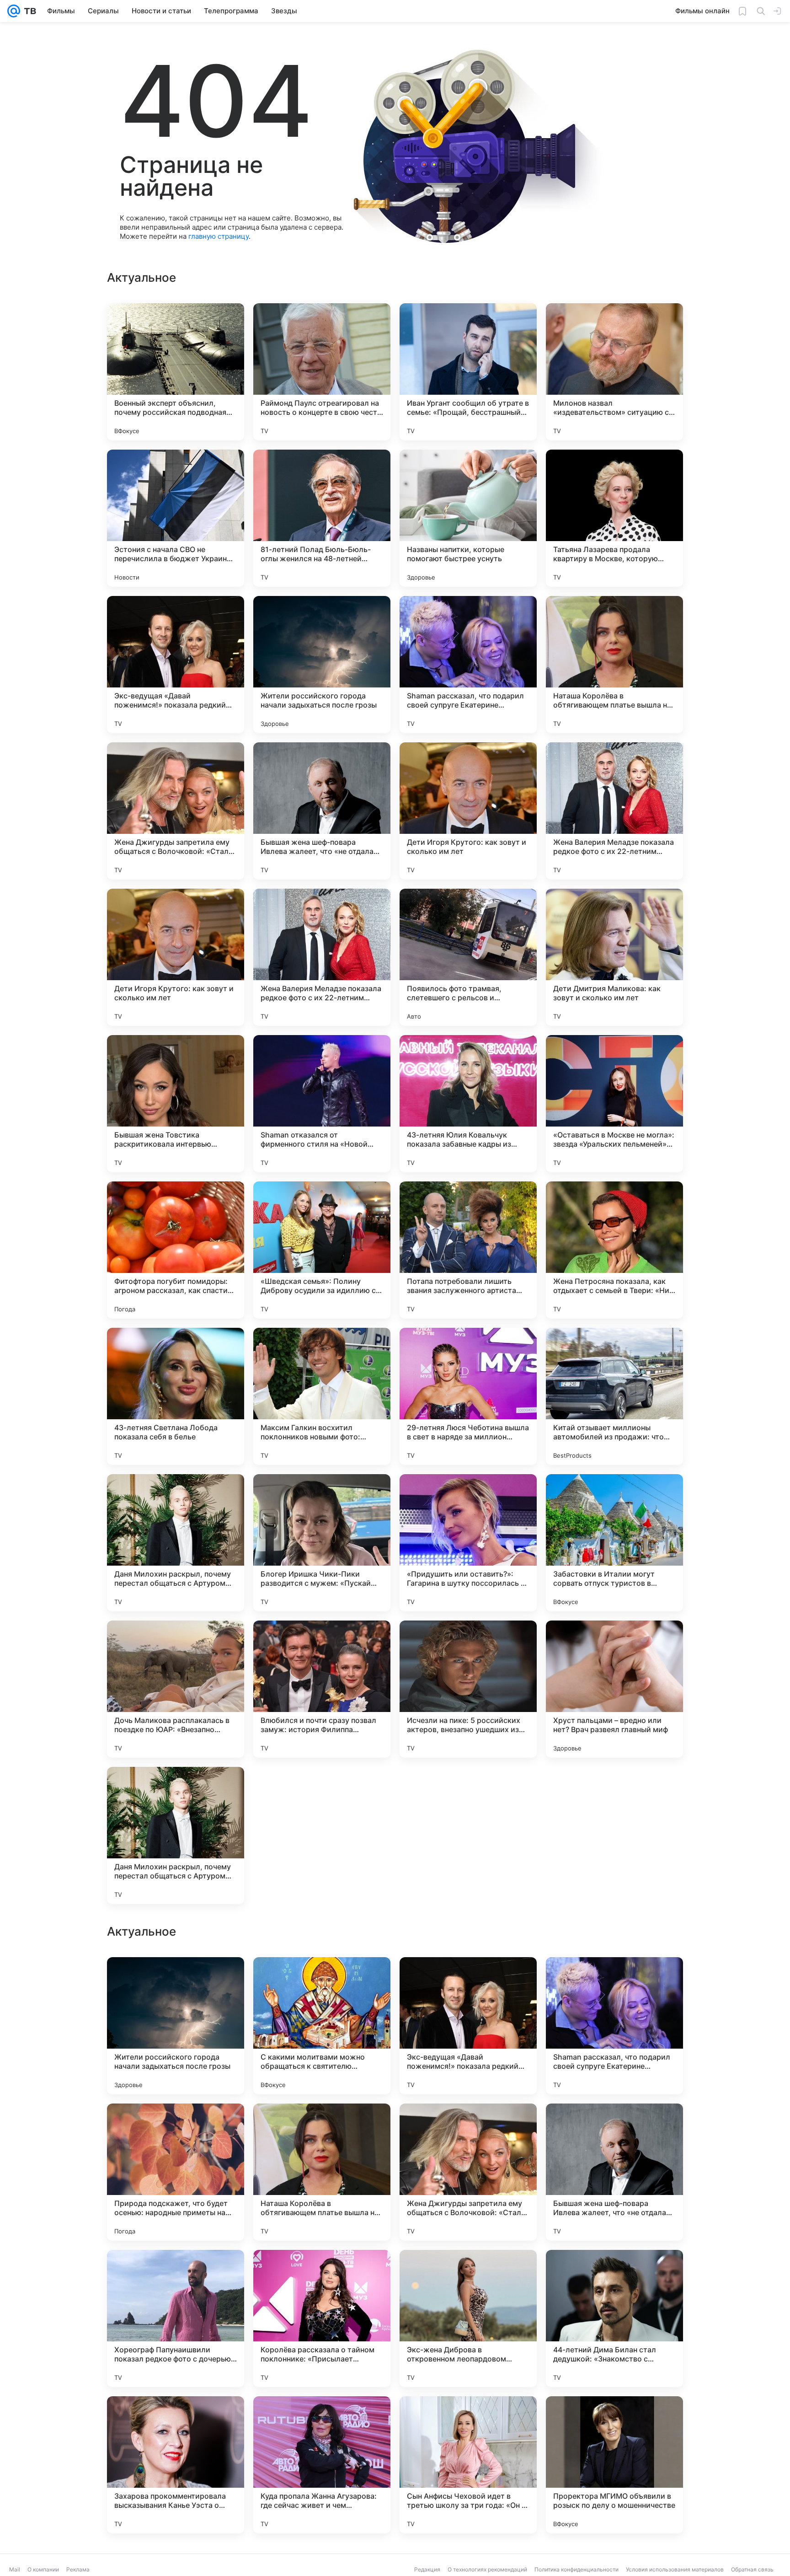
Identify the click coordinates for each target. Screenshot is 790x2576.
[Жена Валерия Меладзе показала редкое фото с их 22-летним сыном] (614, 811)
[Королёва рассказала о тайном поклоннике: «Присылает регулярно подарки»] (322, 2318)
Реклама (78, 2569)
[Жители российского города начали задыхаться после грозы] (322, 665)
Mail (15, 2569)
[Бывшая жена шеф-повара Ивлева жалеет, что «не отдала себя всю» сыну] (322, 811)
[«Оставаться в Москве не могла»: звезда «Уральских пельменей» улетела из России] (614, 1104)
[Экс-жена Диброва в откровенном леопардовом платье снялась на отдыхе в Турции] (468, 2318)
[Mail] (14, 11)
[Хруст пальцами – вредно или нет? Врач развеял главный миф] (614, 1689)
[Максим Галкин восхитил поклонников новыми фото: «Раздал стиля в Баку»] (322, 1396)
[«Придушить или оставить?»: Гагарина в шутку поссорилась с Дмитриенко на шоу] (468, 1543)
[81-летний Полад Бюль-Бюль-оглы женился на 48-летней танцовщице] (322, 518)
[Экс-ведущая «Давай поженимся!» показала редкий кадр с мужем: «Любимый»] (176, 665)
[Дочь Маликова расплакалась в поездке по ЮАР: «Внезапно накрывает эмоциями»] (176, 1689)
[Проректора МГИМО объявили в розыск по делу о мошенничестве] (614, 2465)
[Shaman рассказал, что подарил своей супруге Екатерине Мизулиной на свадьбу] (468, 665)
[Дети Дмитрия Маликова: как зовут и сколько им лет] (614, 957)
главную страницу (219, 236)
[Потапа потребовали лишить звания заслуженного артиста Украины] (468, 1250)
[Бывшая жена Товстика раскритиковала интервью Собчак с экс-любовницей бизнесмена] (176, 1104)
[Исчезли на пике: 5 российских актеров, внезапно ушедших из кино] (468, 1689)
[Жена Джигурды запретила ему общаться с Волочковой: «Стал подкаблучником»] (176, 811)
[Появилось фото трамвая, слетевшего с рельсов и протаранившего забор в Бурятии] (468, 957)
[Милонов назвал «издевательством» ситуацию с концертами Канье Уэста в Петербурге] (614, 372)
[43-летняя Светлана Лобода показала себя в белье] (176, 1396)
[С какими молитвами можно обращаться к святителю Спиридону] (322, 2026)
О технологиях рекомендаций (487, 2569)
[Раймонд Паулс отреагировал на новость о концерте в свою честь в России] (322, 372)
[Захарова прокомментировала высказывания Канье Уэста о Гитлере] (176, 2465)
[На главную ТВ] (28, 11)
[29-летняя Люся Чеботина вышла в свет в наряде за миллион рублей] (468, 1396)
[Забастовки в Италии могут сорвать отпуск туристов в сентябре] (614, 1543)
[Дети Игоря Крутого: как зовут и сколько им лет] (468, 811)
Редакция (427, 2569)
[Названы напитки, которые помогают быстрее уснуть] (468, 518)
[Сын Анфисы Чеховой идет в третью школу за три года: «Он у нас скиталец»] (468, 2465)
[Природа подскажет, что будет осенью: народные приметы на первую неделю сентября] (176, 2172)
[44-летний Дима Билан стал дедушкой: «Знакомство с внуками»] (614, 2318)
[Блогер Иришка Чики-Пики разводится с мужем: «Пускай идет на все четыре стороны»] (322, 1543)
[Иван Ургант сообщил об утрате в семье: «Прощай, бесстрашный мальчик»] (468, 372)
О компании (43, 2569)
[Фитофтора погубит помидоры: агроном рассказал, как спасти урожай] (176, 1250)
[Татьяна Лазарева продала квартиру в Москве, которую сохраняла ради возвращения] (614, 518)
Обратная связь (752, 2569)
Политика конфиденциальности (576, 2569)
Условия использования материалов (675, 2569)
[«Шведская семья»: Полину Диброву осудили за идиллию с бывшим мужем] (322, 1250)
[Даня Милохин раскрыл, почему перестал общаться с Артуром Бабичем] (176, 1543)
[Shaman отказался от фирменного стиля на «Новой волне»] (322, 1104)
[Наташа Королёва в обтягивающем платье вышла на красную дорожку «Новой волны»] (614, 665)
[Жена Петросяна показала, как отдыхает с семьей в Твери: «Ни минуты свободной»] (614, 1250)
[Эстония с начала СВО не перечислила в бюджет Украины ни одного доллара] (176, 518)
